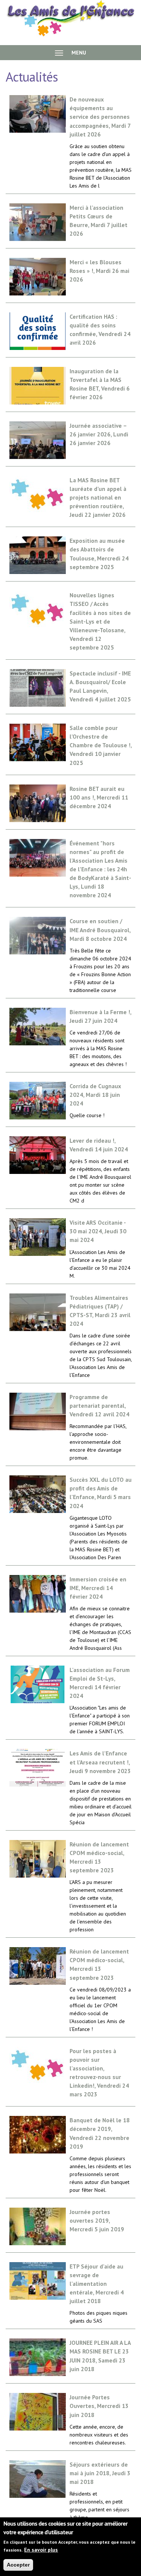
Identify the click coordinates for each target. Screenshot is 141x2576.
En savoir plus (41, 2550)
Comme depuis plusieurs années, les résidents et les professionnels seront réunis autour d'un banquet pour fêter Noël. (100, 2174)
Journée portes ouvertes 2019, (97, 2220)
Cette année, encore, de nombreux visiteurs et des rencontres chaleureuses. (99, 2435)
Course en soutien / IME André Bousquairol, (100, 930)
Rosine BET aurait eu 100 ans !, (99, 797)
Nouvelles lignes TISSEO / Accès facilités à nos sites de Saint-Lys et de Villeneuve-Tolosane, (100, 621)
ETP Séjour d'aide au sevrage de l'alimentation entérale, (97, 2284)
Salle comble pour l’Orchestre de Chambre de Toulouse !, (101, 745)
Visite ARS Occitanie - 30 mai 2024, (98, 1231)
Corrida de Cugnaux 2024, (95, 1095)
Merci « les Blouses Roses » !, (99, 271)
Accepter (18, 2565)
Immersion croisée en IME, (98, 1588)
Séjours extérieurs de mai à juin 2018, (100, 2473)
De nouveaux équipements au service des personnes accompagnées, (100, 117)
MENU (78, 53)
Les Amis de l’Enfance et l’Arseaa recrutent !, (100, 1762)
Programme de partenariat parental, (99, 1405)
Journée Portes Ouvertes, (99, 2406)
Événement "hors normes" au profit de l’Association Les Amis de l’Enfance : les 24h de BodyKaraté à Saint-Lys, (100, 869)
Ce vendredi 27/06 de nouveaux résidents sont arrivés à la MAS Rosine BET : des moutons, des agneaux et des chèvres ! (98, 1048)
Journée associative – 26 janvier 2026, (99, 434)
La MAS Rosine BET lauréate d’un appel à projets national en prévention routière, (98, 497)
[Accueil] (70, 18)
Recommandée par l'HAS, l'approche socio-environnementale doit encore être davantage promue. (98, 1442)
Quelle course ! (87, 1115)
